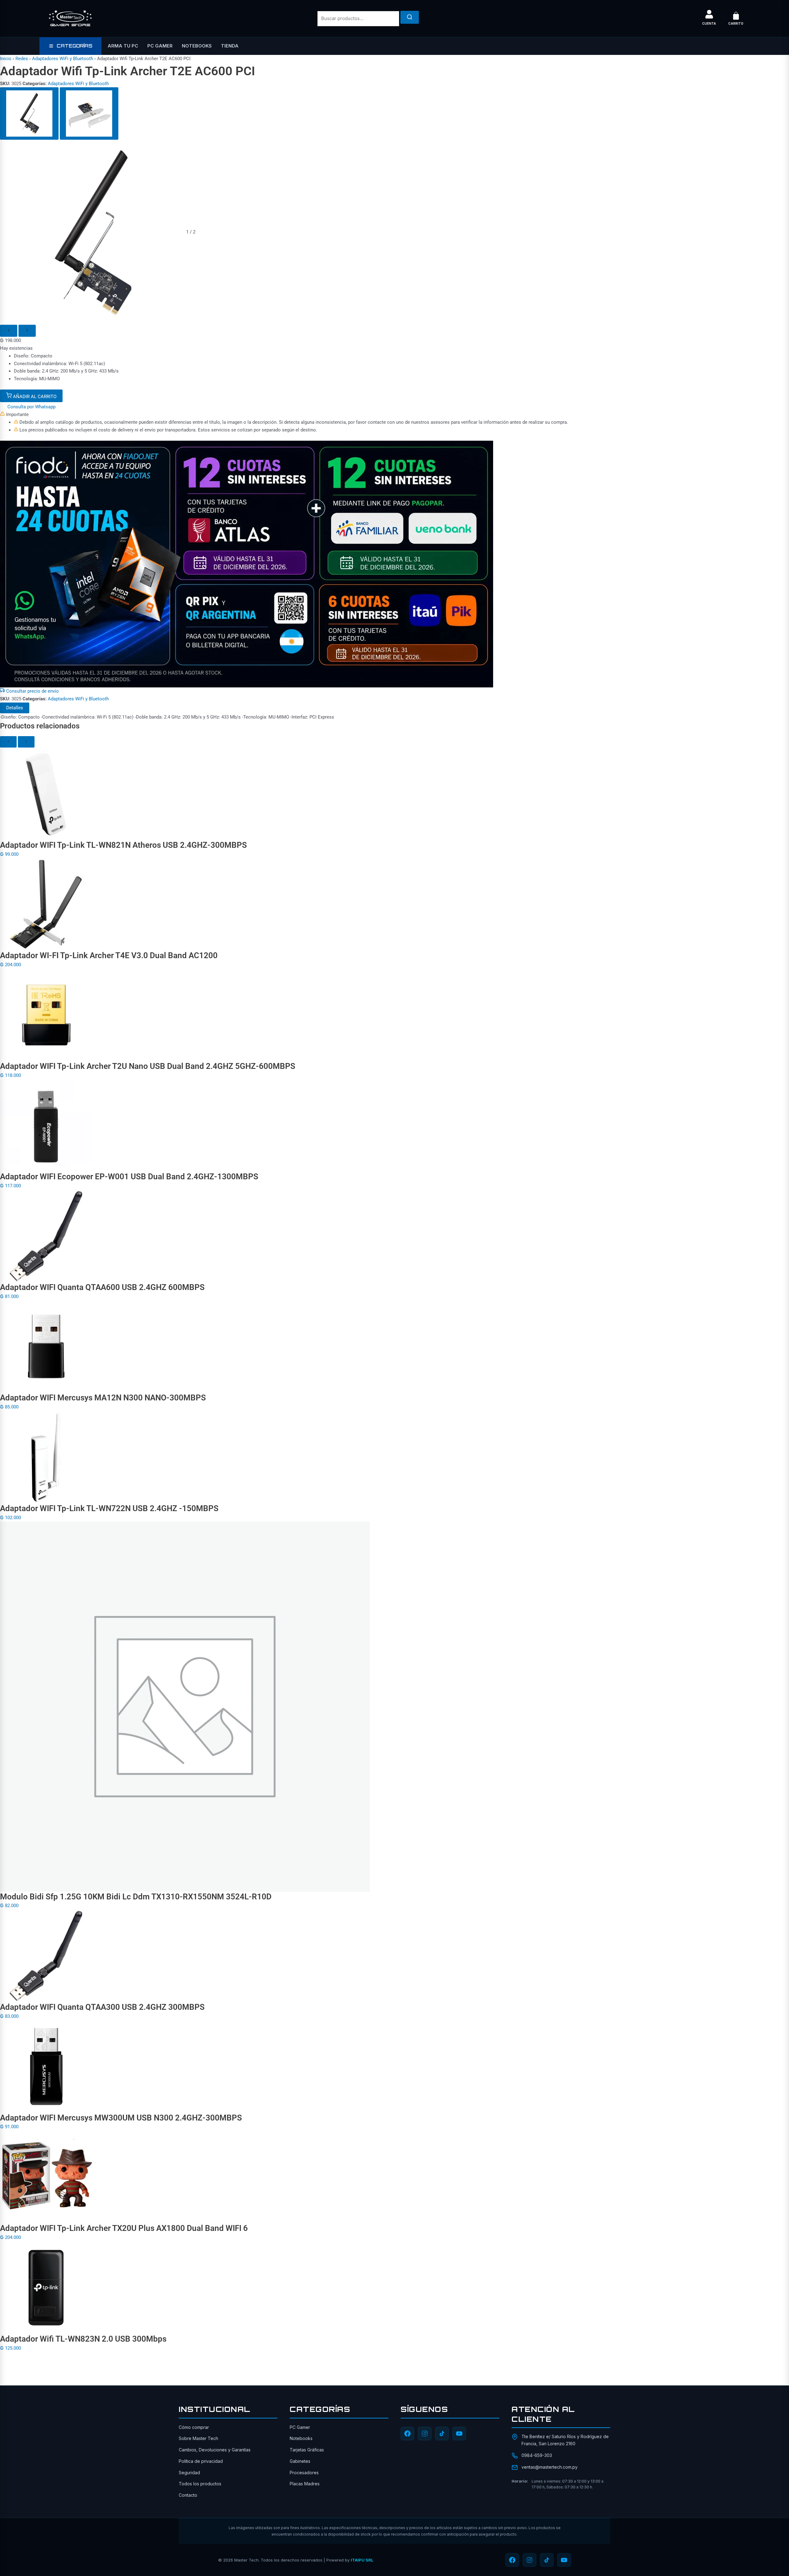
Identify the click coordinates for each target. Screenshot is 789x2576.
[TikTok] (442, 2434)
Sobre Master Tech (198, 2438)
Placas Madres (305, 2484)
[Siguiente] (27, 331)
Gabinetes (300, 2461)
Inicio (6, 59)
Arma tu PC (123, 46)
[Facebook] (407, 2434)
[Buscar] (410, 17)
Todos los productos (200, 2484)
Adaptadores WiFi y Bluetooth (63, 59)
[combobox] (358, 19)
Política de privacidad (201, 2461)
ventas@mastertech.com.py (550, 2467)
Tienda (230, 46)
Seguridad (189, 2473)
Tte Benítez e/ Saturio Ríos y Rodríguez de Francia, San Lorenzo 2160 (565, 2440)
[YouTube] (459, 2434)
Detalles (15, 708)
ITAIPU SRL (362, 2560)
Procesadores (304, 2473)
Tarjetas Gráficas (307, 2450)
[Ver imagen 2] (89, 113)
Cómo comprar (194, 2427)
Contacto (188, 2495)
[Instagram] (425, 2434)
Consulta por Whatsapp (31, 407)
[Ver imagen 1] (29, 113)
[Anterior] (9, 331)
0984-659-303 (537, 2455)
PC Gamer (160, 46)
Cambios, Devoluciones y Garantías (215, 2450)
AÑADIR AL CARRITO (34, 397)
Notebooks (197, 46)
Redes (22, 59)
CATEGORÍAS (74, 46)
